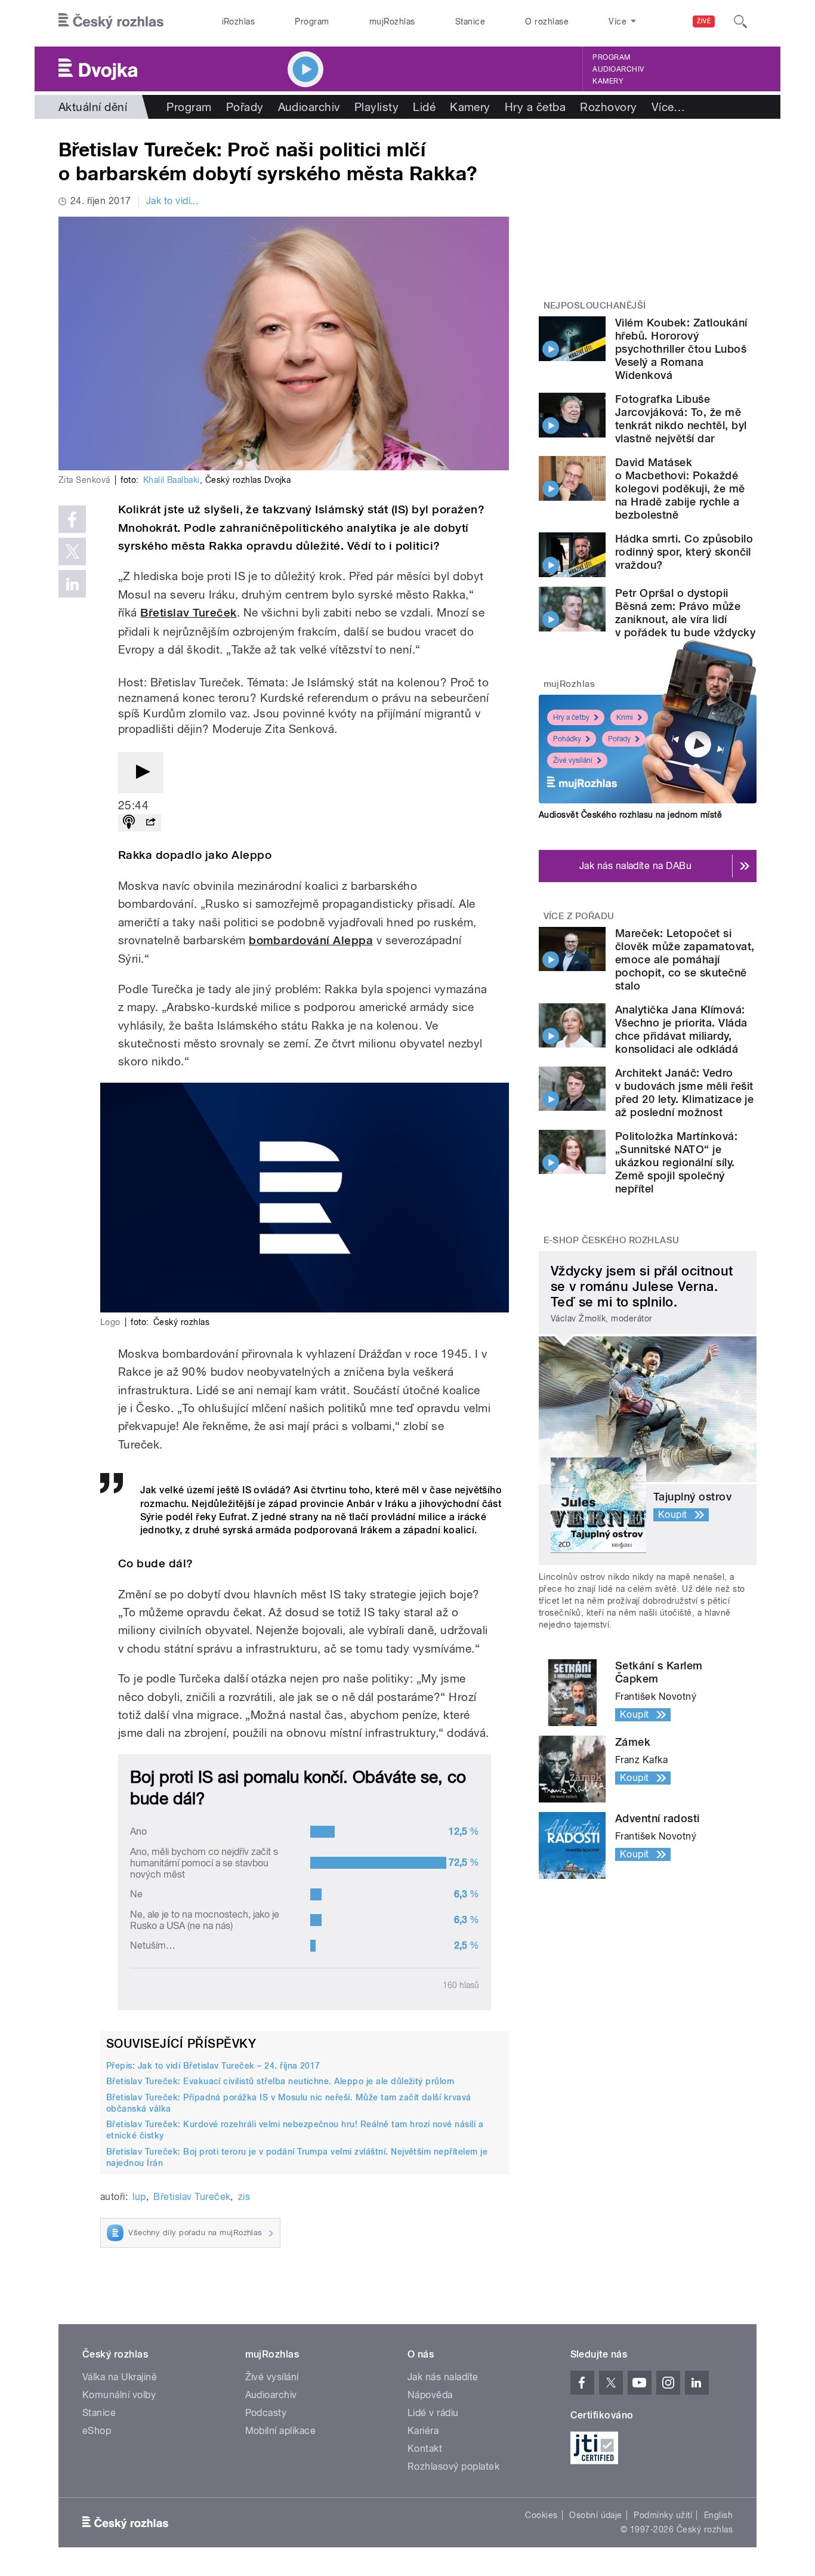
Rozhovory (608, 107)
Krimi (625, 717)
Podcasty (266, 2413)
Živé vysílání (573, 760)
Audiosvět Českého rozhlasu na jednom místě (630, 815)
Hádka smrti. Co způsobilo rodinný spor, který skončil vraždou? (684, 552)
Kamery (608, 81)
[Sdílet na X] (72, 551)
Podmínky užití (663, 2515)
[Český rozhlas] (111, 21)
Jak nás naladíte (443, 2377)
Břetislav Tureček (188, 613)
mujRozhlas (392, 21)
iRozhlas (239, 21)
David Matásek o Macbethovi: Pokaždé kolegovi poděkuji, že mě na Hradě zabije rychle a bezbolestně (680, 489)
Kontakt (425, 2449)
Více (669, 107)
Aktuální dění (93, 107)
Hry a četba (535, 107)
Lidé (424, 107)
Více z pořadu (579, 916)
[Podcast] (129, 823)
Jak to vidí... (172, 201)
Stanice (470, 21)
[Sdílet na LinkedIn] (72, 584)
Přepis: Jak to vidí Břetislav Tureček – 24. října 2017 (213, 2066)
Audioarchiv (618, 69)
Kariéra (423, 2431)
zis (244, 2197)
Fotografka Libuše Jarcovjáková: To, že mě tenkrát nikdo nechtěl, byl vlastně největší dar (681, 419)
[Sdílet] (150, 823)
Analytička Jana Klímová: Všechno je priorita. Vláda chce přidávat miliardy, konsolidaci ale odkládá (681, 1029)
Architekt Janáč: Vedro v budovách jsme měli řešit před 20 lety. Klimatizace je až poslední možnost (684, 1093)
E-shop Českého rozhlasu (612, 1240)
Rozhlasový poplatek (453, 2466)
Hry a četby (571, 717)
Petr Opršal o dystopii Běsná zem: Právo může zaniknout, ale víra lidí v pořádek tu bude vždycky (685, 613)
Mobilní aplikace (281, 2431)
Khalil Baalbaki (172, 480)
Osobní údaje (596, 2515)
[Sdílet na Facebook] (72, 519)
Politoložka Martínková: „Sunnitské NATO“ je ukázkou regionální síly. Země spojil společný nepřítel (676, 1162)
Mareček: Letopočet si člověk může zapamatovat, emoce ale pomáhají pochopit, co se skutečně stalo (685, 959)
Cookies (541, 2515)
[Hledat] (740, 21)
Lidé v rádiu (433, 2413)
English (718, 2515)
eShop (97, 2431)
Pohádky (567, 739)
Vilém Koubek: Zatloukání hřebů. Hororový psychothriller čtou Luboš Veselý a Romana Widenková (681, 349)
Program (312, 21)
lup (139, 2197)
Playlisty (376, 107)
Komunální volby (119, 2395)
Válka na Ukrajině (120, 2377)
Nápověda (430, 2395)
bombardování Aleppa (311, 940)
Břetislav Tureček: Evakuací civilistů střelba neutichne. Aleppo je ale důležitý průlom (280, 2081)
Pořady (245, 107)
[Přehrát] (141, 773)
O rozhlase (547, 21)
